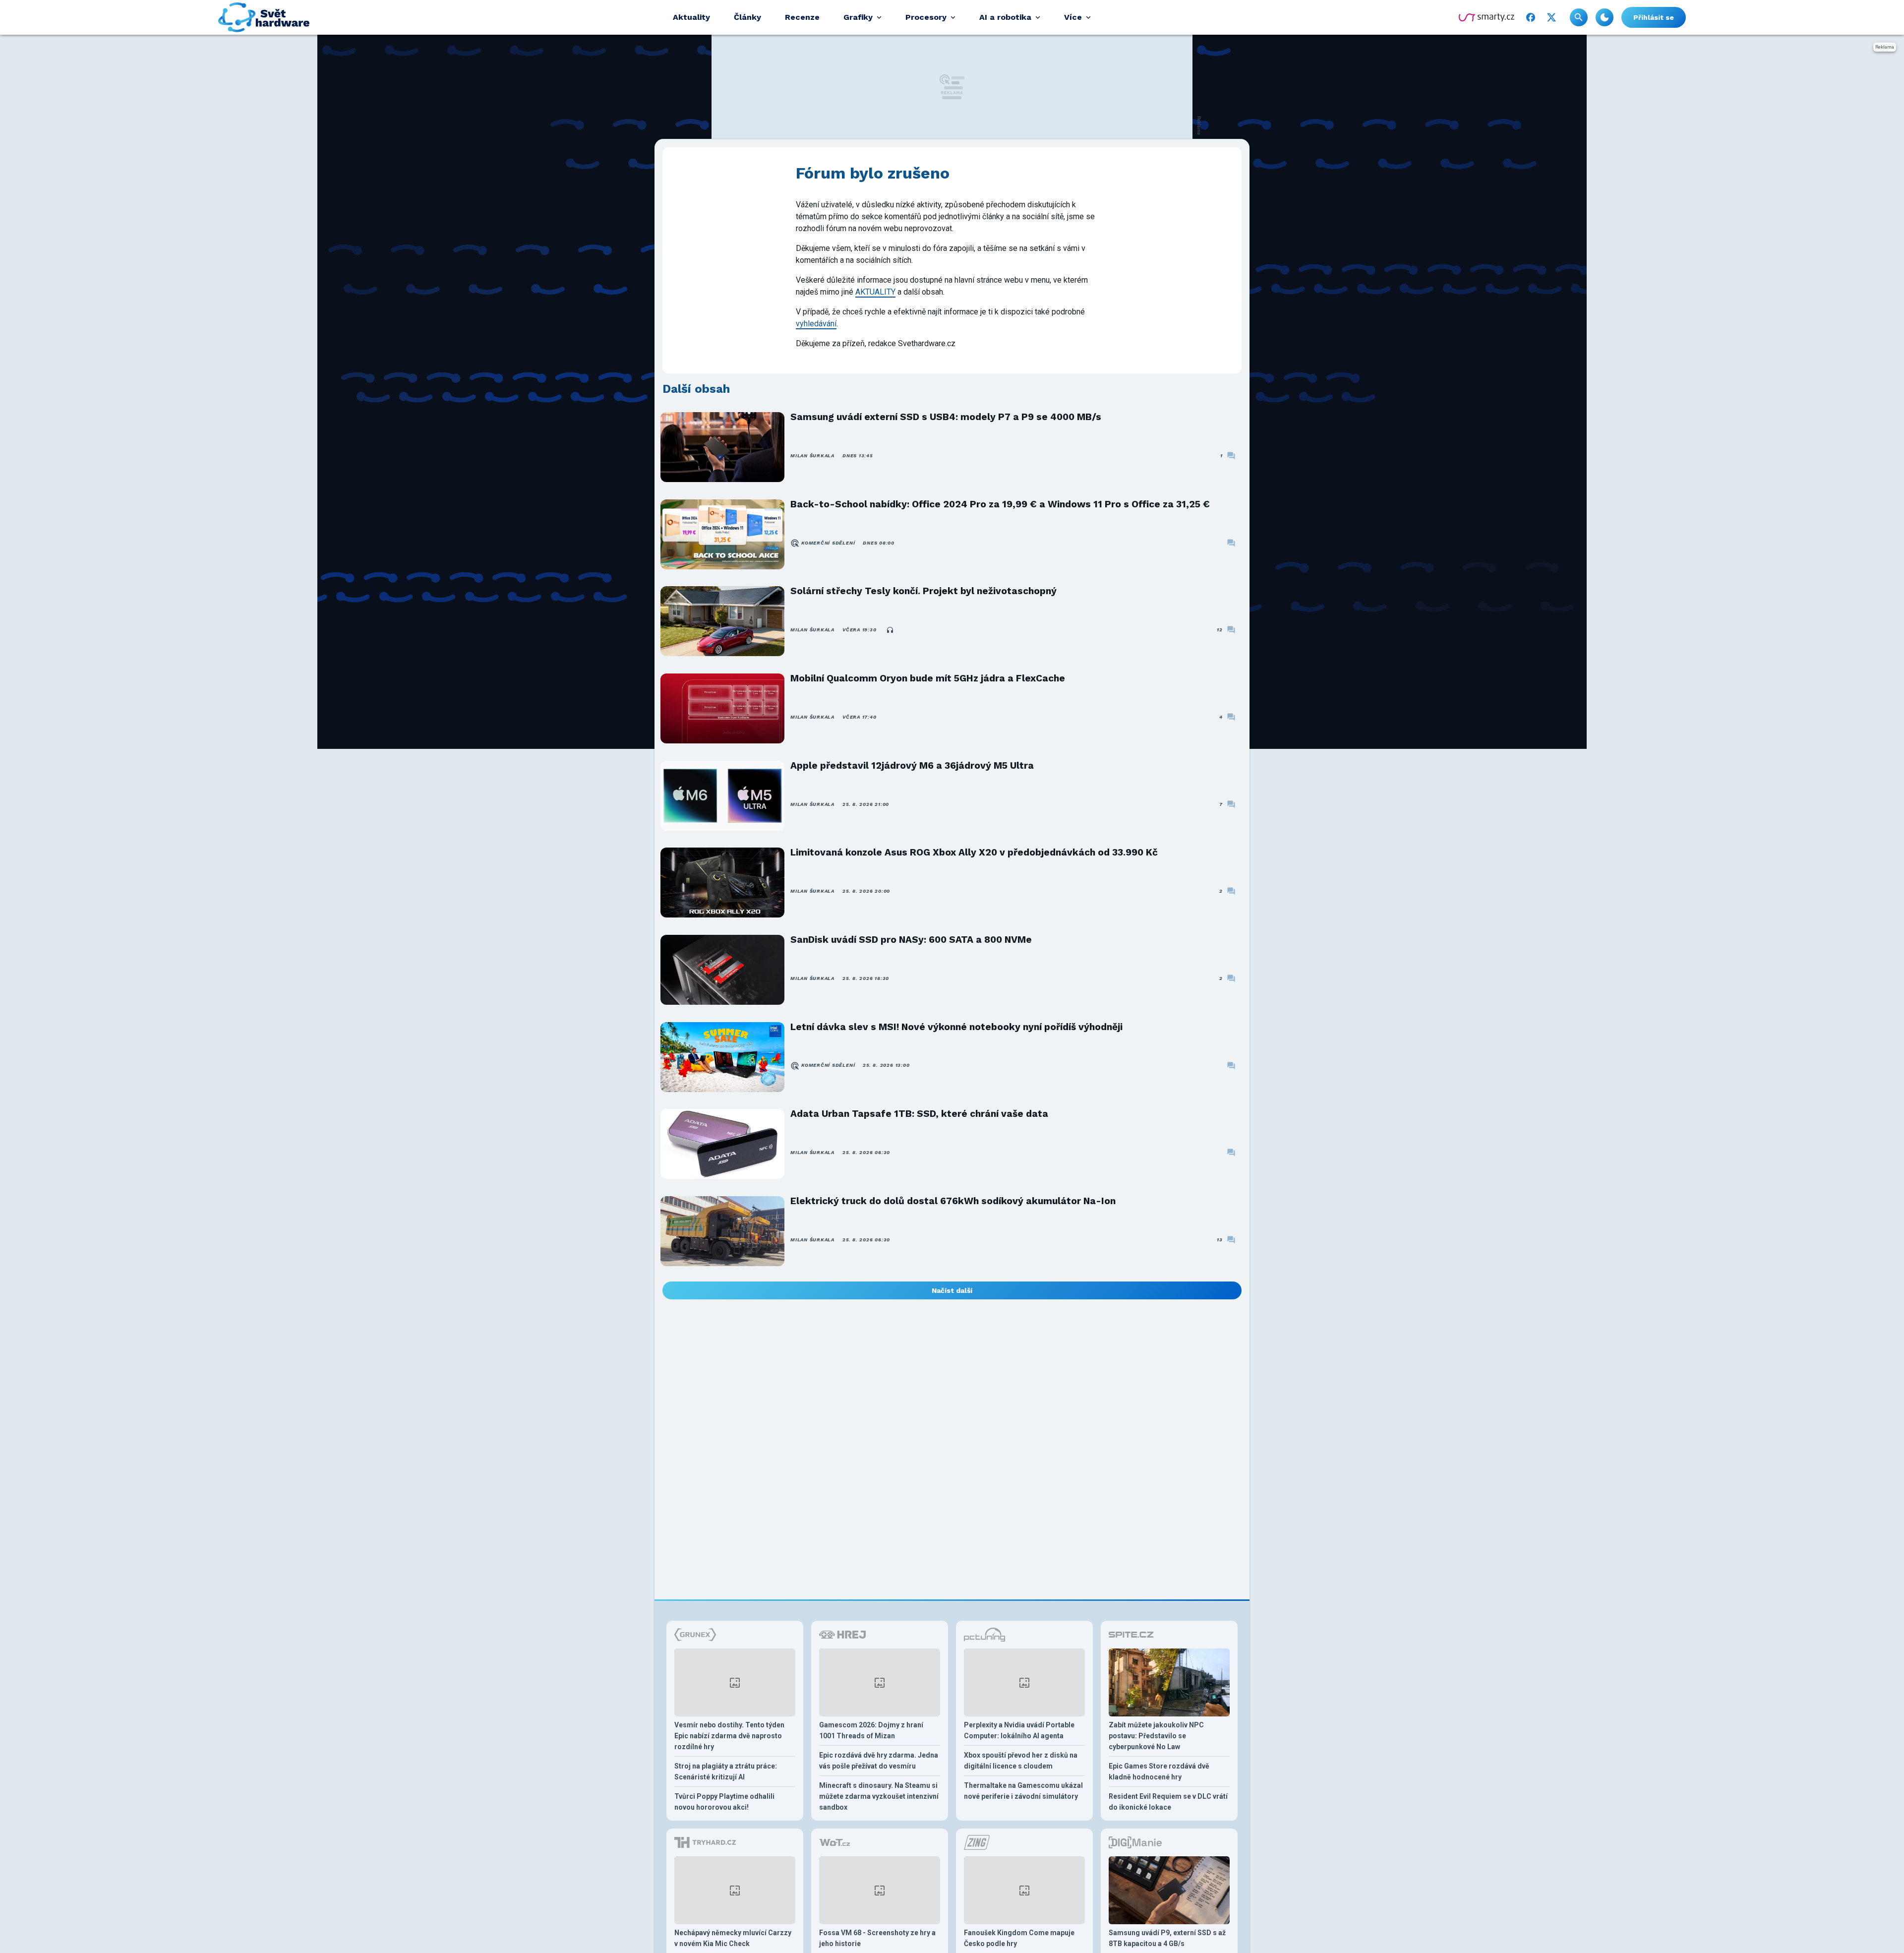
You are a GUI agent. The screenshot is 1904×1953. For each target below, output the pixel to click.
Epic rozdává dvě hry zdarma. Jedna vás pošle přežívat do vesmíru (879, 1761)
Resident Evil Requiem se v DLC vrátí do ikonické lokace (1168, 1802)
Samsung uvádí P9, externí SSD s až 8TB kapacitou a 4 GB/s (1167, 1938)
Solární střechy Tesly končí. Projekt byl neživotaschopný (923, 591)
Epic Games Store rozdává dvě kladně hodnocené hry (1159, 1771)
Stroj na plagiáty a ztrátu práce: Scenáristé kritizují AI (726, 1771)
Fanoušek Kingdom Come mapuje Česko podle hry (1019, 1938)
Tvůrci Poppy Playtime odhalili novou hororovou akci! (724, 1802)
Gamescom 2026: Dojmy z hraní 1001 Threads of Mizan (871, 1730)
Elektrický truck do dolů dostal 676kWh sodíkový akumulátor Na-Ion (953, 1201)
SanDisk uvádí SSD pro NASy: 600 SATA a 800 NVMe (911, 940)
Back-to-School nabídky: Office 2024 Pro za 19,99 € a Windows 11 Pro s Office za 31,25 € (1000, 504)
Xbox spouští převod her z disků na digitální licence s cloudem (1021, 1761)
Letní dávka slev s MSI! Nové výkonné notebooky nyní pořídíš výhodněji (956, 1027)
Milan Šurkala (812, 456)
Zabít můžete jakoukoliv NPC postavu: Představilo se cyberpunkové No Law (1156, 1736)
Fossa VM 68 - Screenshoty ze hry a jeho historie (877, 1938)
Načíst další (952, 1290)
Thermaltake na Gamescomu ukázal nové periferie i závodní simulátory (1023, 1791)
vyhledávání (816, 324)
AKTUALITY (875, 292)
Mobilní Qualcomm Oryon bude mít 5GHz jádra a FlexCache (928, 678)
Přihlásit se (1654, 17)
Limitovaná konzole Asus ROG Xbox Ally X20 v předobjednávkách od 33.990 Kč (974, 852)
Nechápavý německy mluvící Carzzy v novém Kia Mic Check (733, 1938)
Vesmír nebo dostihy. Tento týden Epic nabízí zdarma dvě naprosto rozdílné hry (729, 1736)
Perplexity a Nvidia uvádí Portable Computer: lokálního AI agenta (1019, 1730)
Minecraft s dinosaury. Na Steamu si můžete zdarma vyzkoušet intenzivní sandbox (879, 1796)
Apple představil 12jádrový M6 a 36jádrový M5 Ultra (912, 765)
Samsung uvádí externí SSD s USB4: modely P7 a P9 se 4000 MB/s (946, 417)
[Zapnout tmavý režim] (1605, 17)
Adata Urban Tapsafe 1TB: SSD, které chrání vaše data (919, 1114)
